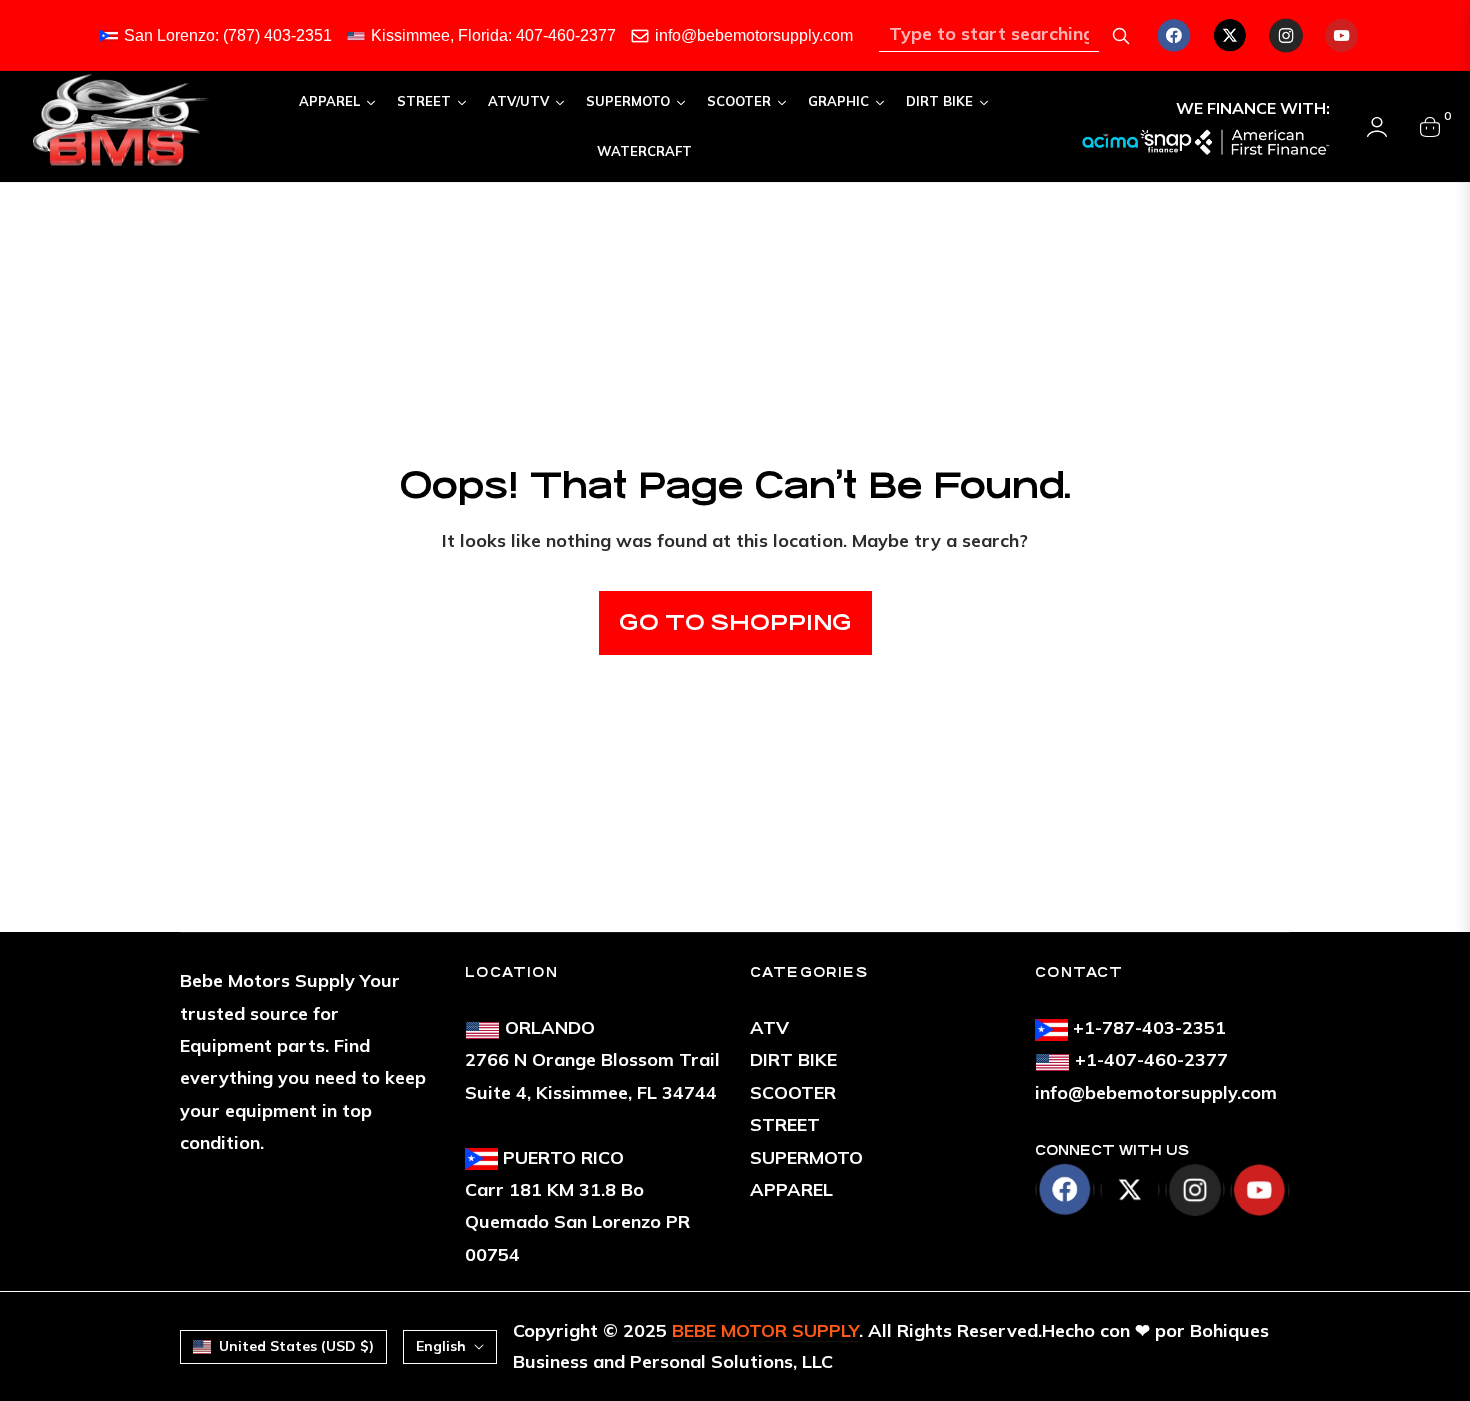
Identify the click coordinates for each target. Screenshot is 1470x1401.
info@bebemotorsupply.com (754, 35)
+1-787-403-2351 (1149, 1027)
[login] (1377, 127)
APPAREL (791, 1189)
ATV (769, 1027)
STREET (785, 1124)
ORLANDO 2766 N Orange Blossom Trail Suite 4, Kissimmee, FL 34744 (592, 1060)
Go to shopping (735, 622)
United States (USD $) (296, 1346)
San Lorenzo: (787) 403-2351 (228, 35)
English (441, 1346)
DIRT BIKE (793, 1059)
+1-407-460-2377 (1151, 1059)
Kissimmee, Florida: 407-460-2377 (493, 35)
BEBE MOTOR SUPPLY (765, 1330)
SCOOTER (793, 1092)
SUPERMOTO (806, 1157)
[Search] (1121, 36)
